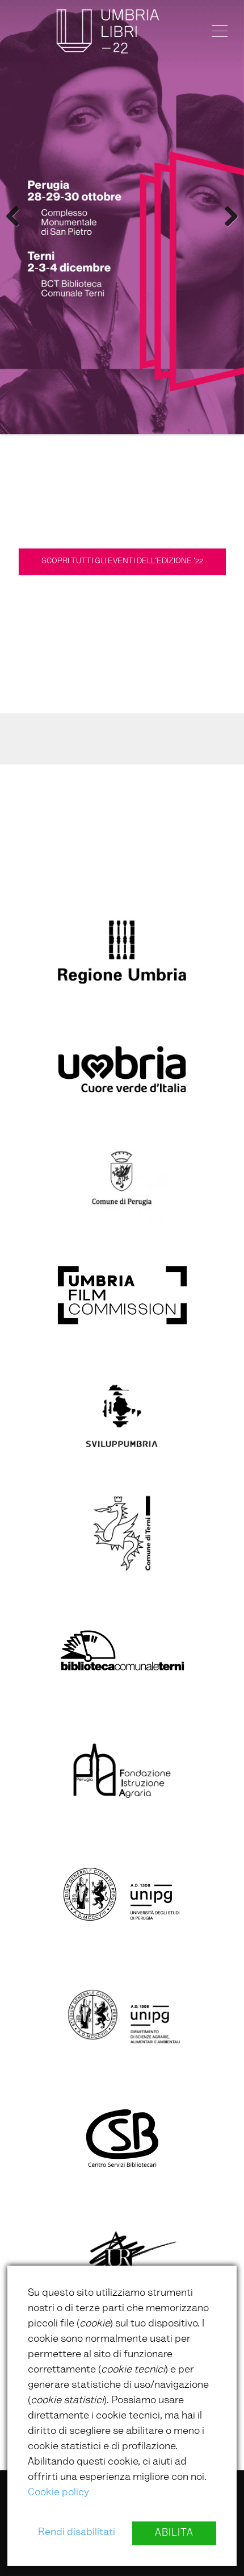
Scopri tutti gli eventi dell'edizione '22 (122, 562)
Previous (17, 217)
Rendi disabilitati (77, 2533)
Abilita (174, 2533)
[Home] (108, 31)
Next (227, 217)
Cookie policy (58, 2493)
